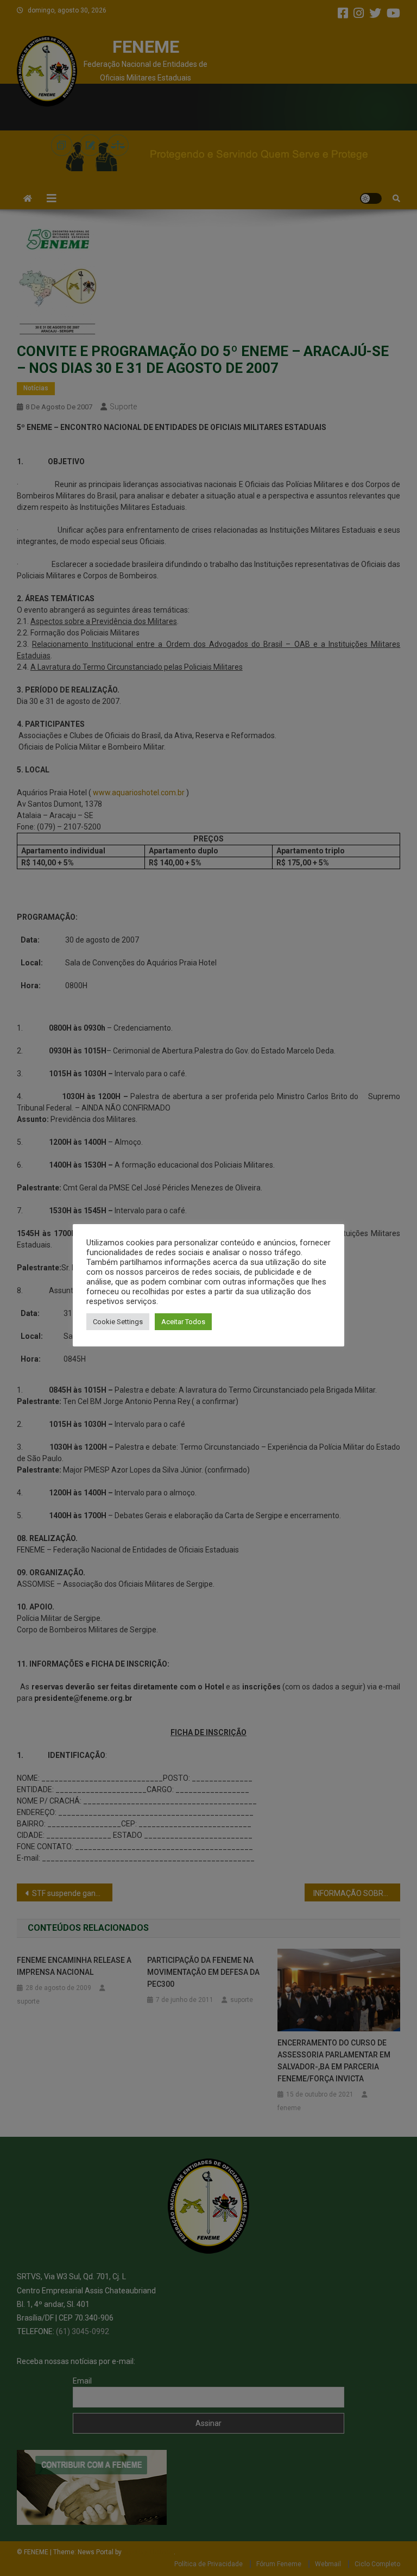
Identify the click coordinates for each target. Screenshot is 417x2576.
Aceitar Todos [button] (183, 1322)
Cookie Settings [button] (118, 1322)
